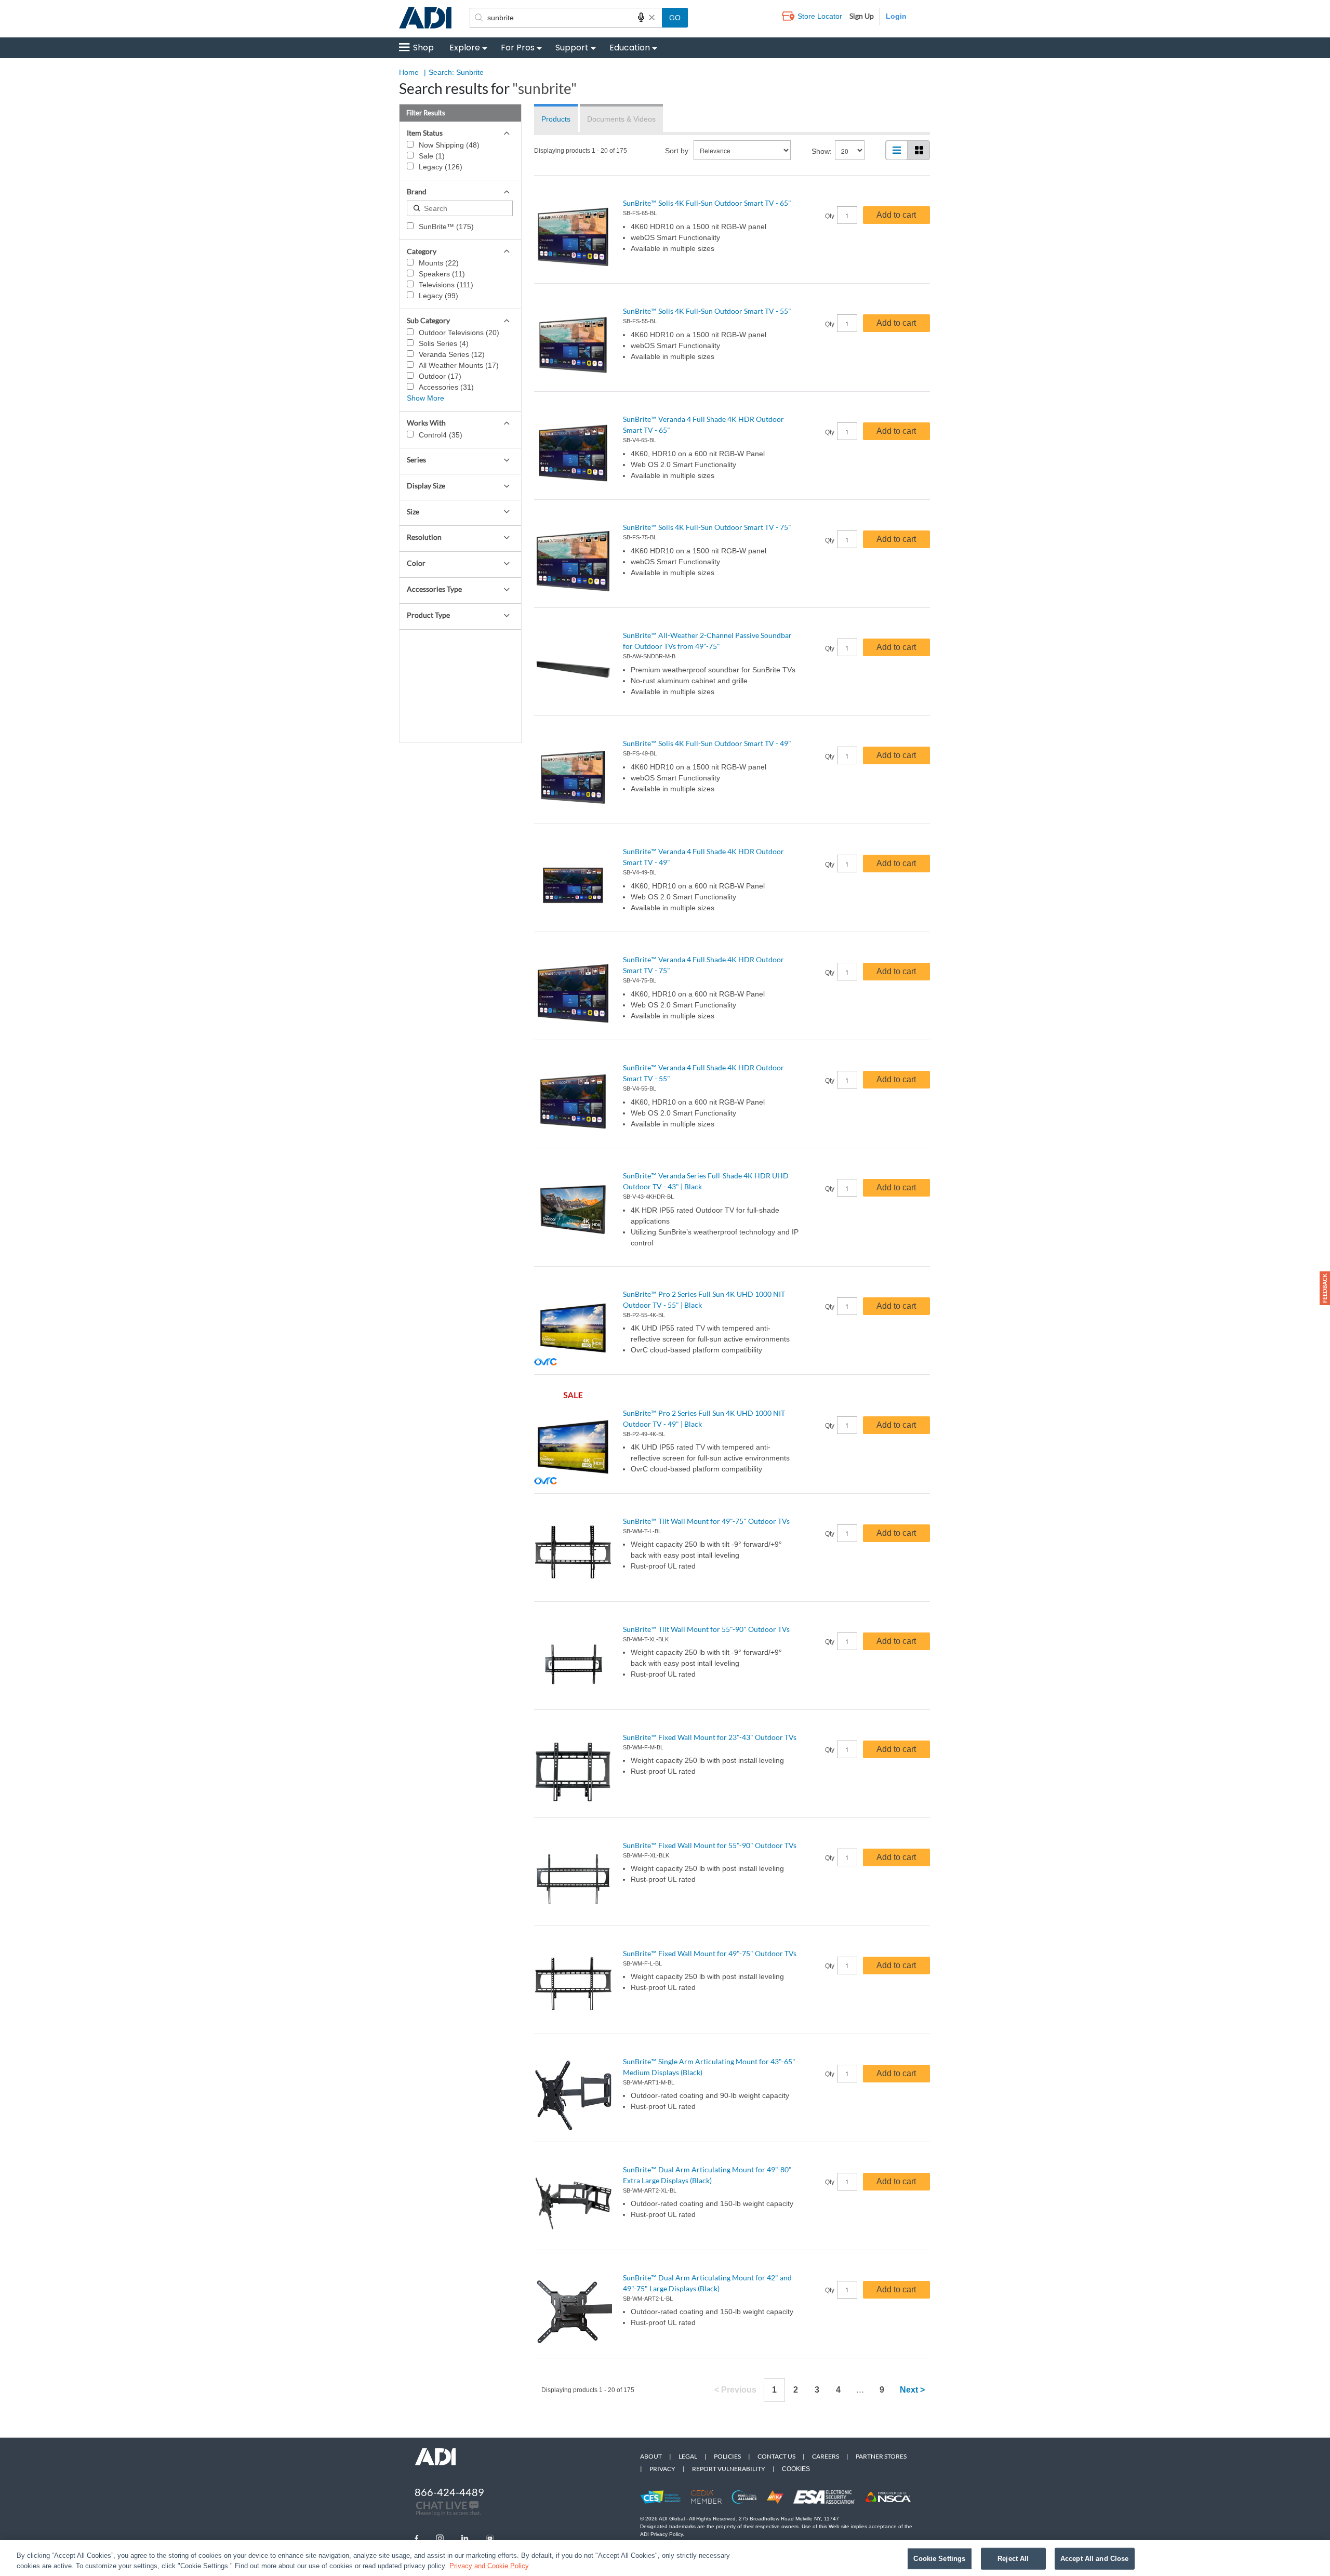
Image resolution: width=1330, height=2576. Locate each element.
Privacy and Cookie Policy (489, 2565)
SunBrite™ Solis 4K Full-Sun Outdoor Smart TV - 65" (707, 203)
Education (630, 48)
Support (572, 48)
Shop (423, 48)
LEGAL (688, 2456)
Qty (830, 216)
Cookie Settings (939, 2559)
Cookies (796, 2469)
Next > (912, 2390)
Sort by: (678, 151)
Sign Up (862, 16)
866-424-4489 (449, 2492)
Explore (465, 48)
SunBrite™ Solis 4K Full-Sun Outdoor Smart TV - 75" (707, 527)
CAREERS (826, 2456)
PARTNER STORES (881, 2456)
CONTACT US (776, 2456)
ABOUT (651, 2456)
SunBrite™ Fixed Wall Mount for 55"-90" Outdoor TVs (710, 1845)
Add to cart (896, 215)
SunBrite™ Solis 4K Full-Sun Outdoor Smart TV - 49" (707, 743)
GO (675, 18)
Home (409, 72)
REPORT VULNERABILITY (729, 2469)
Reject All (1013, 2559)
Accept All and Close (1095, 2559)
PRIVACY (662, 2469)
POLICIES (727, 2456)
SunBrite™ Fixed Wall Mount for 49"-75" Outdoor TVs (710, 1953)
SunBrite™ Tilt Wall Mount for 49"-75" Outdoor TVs (706, 1521)
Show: (822, 151)
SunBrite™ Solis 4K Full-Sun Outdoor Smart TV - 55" (707, 311)
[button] (1325, 1288)
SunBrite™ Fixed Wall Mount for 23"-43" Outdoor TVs (710, 1737)
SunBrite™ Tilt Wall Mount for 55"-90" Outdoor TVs (706, 1629)
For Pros (518, 48)
